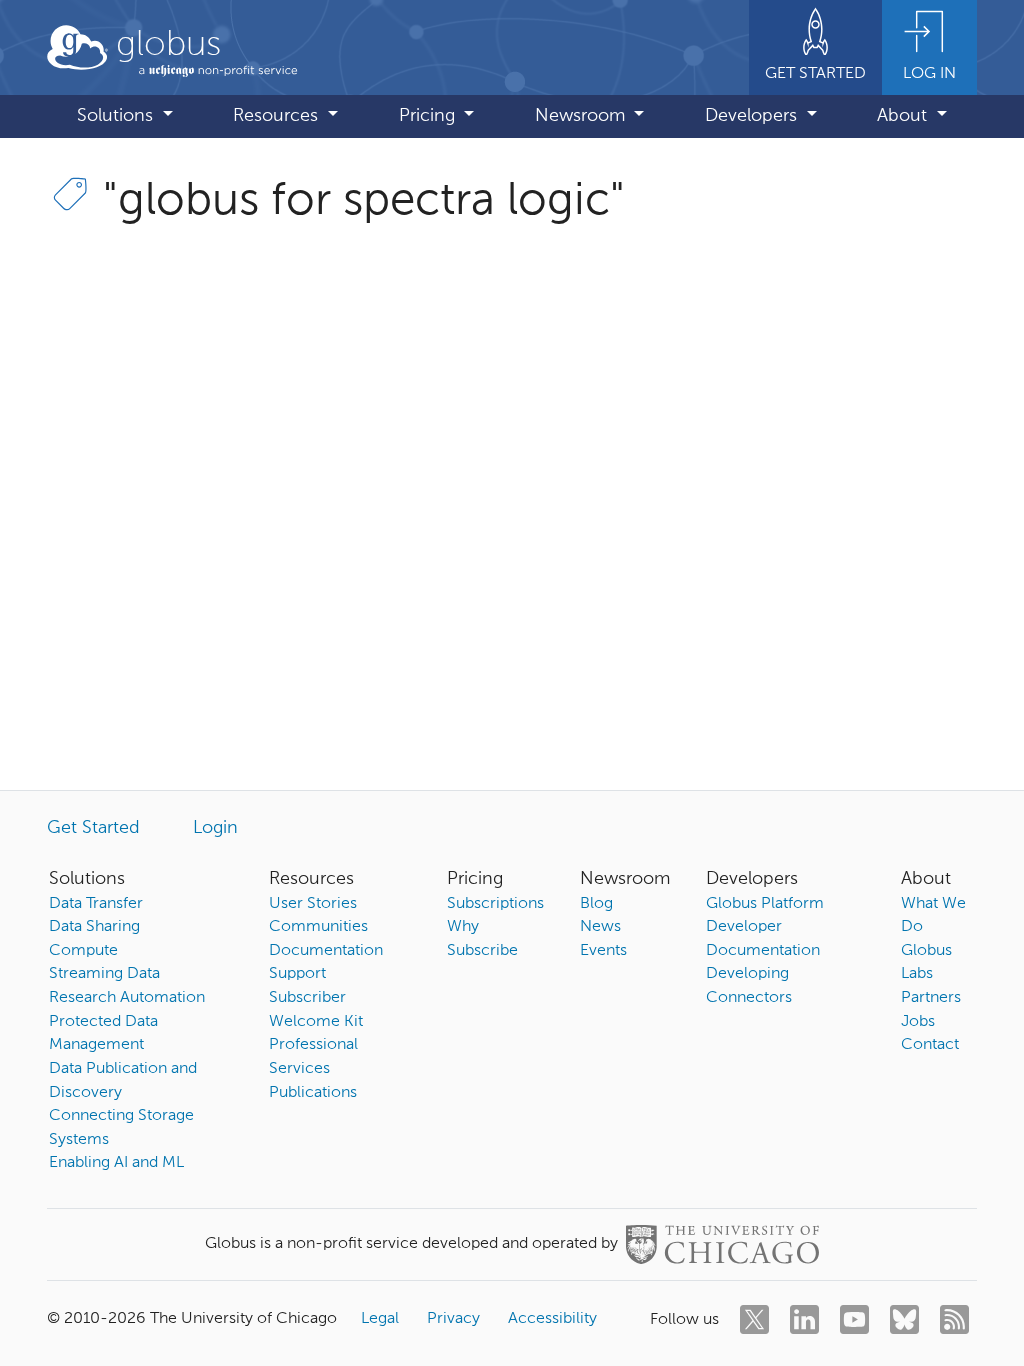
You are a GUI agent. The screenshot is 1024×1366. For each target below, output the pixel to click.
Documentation (326, 951)
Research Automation (127, 998)
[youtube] (854, 1319)
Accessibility (552, 1319)
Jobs (918, 1022)
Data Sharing (94, 927)
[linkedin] (804, 1319)
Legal (380, 1319)
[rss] (954, 1319)
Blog (596, 904)
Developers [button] (753, 116)
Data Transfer (96, 904)
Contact (930, 1045)
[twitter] (754, 1319)
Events (603, 951)
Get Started (93, 828)
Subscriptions (495, 904)
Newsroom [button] (582, 116)
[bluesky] (904, 1319)
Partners (931, 998)
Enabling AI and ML (116, 1163)
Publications (313, 1093)
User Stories (313, 904)
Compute (83, 951)
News (600, 927)
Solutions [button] (117, 116)
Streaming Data (104, 974)
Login (215, 828)
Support (297, 974)
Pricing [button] (429, 116)
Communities (318, 927)
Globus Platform (765, 904)
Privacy (453, 1319)
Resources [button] (278, 116)
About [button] (904, 116)
